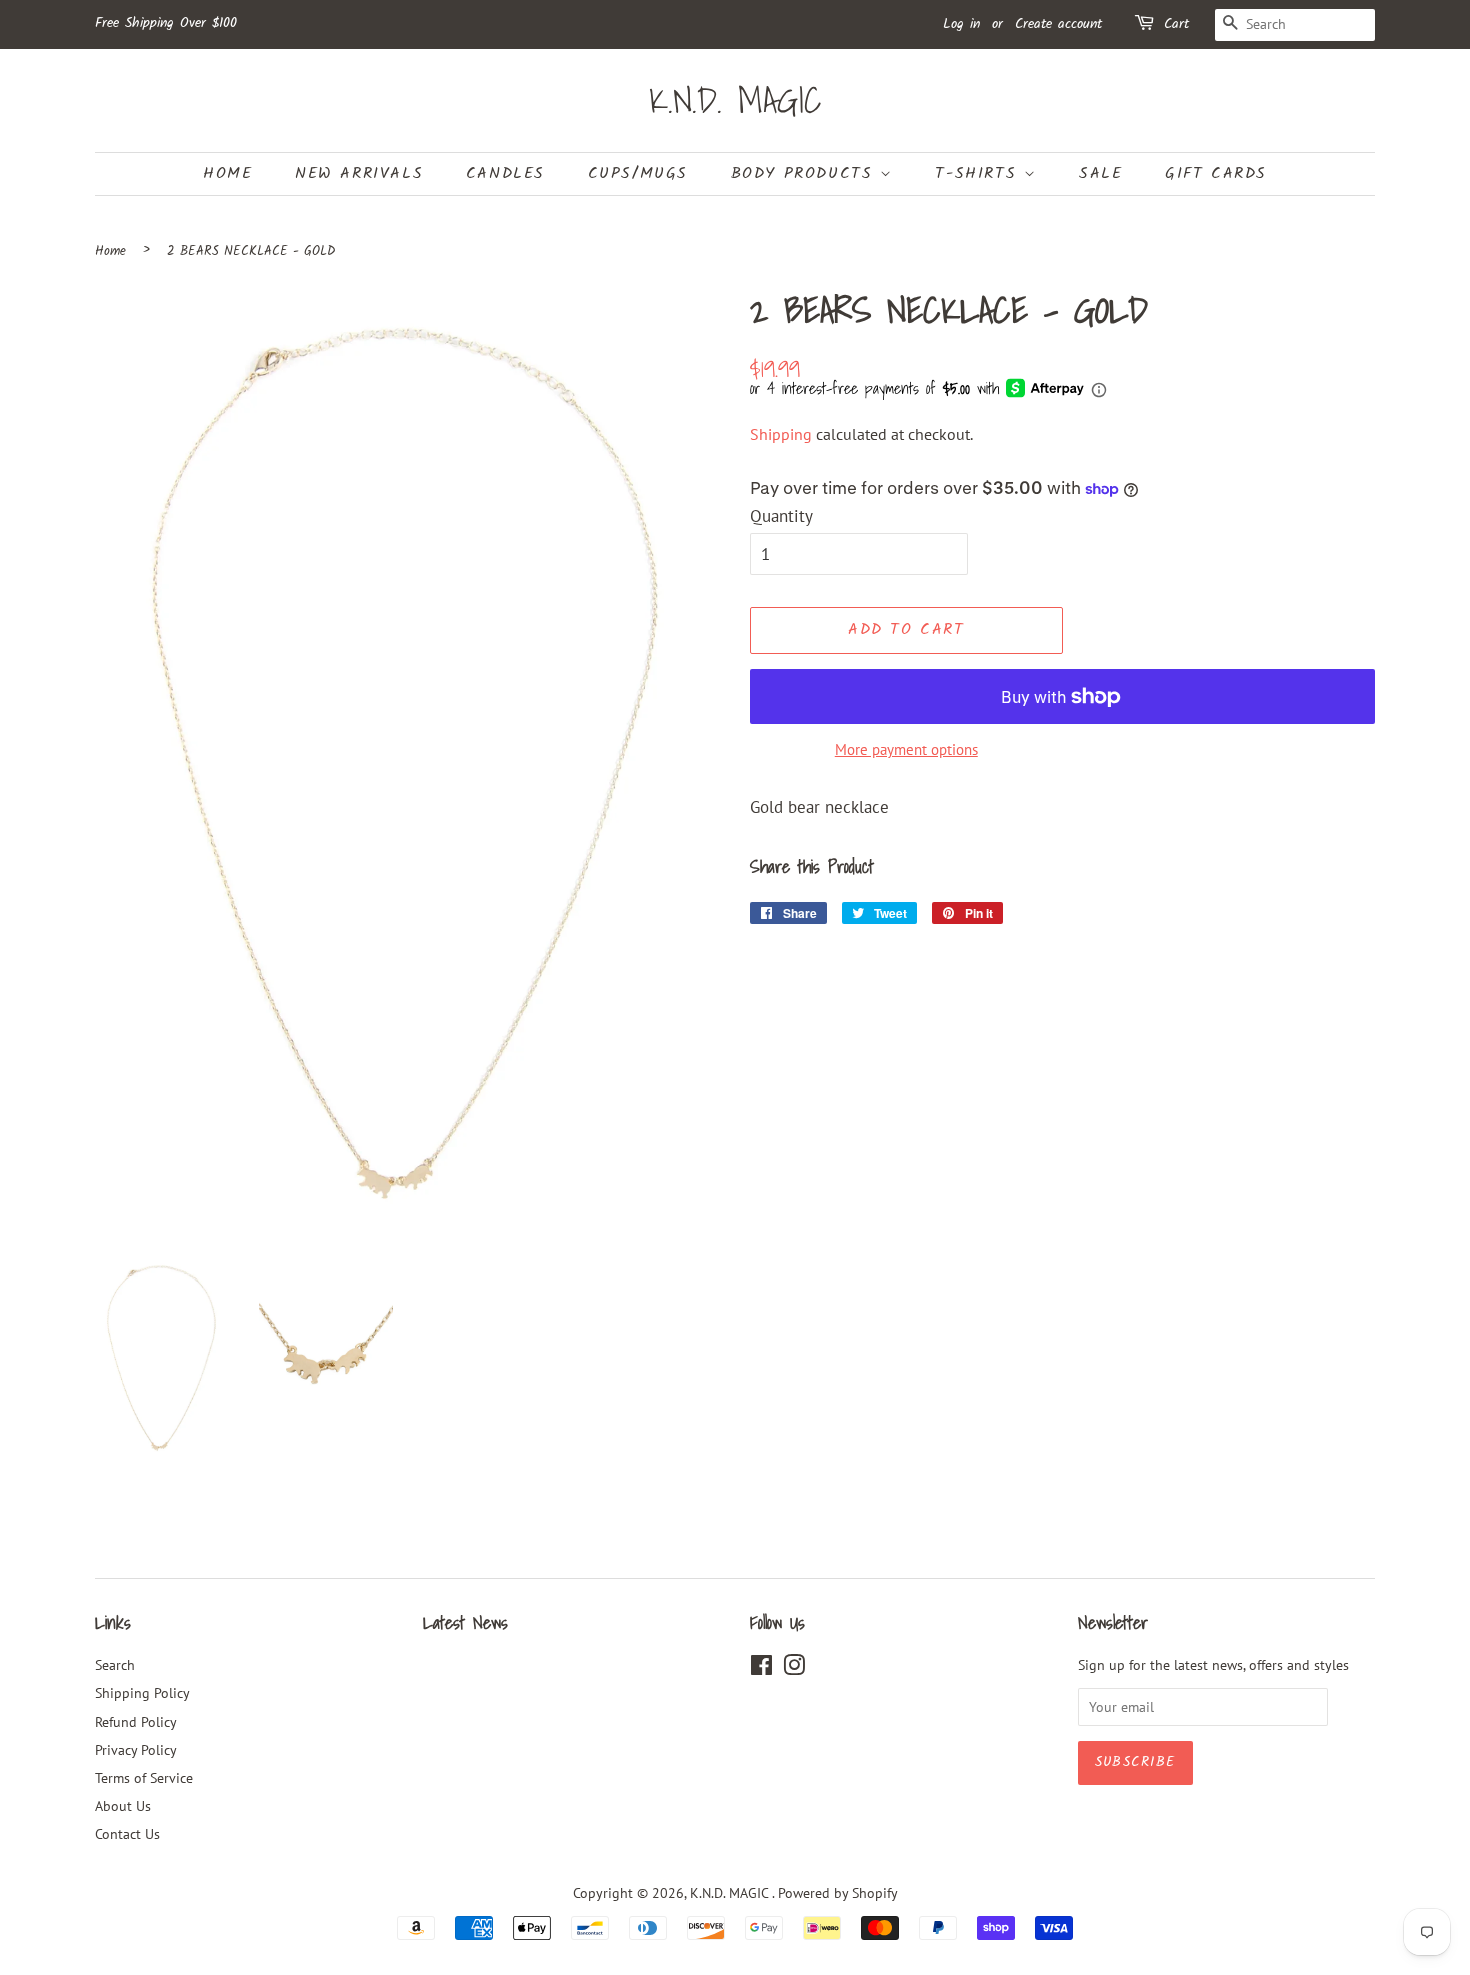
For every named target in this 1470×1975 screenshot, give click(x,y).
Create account (1058, 24)
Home (227, 173)
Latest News (465, 1622)
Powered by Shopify (838, 1892)
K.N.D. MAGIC (735, 100)
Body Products (805, 173)
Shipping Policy (142, 1692)
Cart (1176, 24)
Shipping (781, 434)
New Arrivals (359, 173)
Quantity (781, 516)
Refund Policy (136, 1721)
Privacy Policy (136, 1749)
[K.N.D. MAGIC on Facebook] (761, 1668)
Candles (505, 173)
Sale (1100, 173)
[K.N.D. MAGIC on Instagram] (794, 1668)
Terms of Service (144, 1777)
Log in (961, 24)
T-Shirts (979, 173)
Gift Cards (1216, 173)
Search (115, 1664)
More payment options (906, 749)
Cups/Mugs (638, 173)
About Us (123, 1805)
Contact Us (127, 1833)
